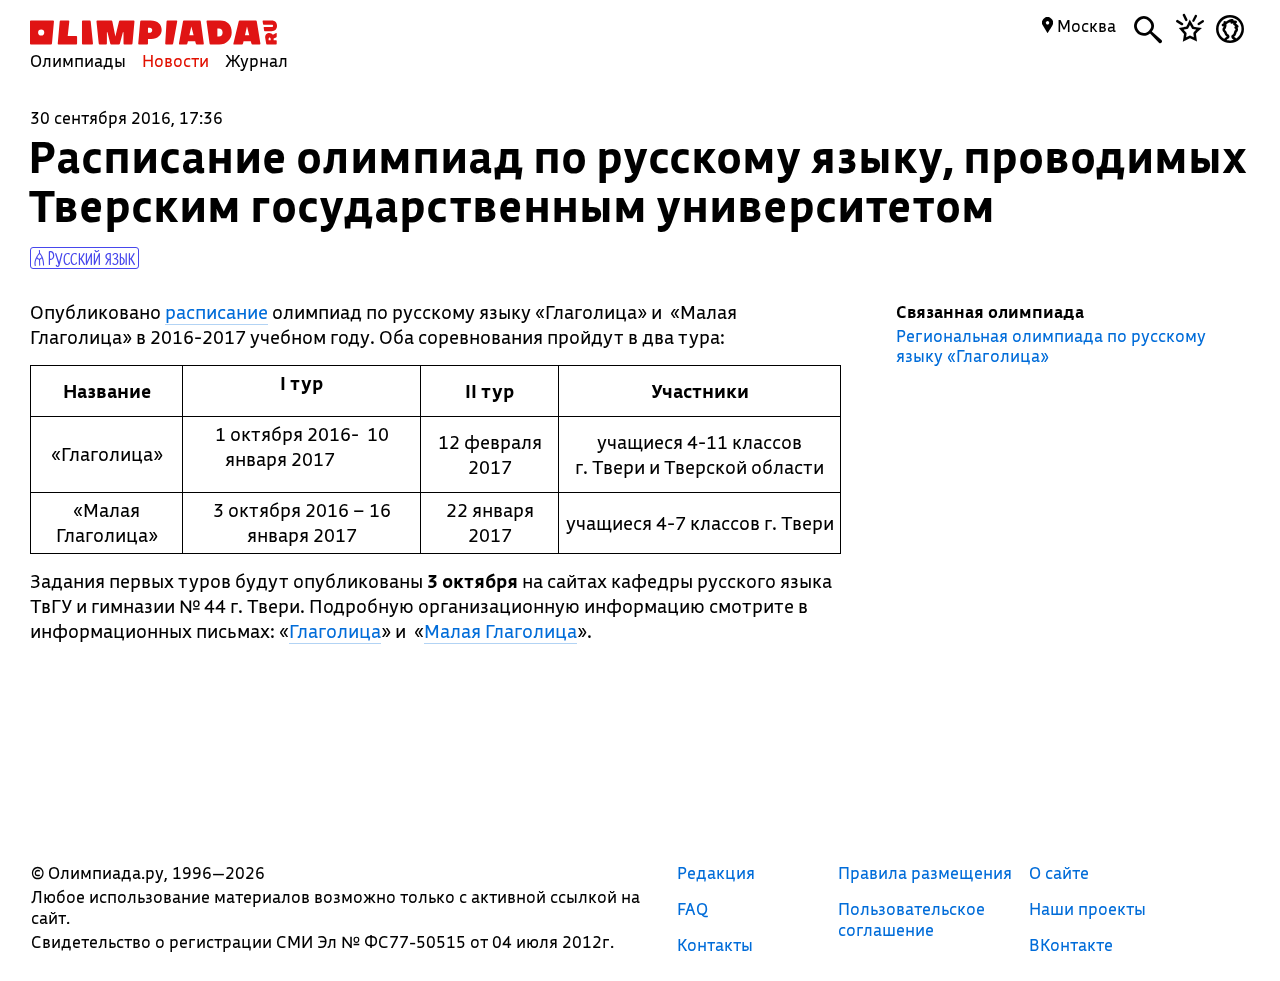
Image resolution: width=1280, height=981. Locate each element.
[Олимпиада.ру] (153, 32)
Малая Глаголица (500, 631)
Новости (175, 60)
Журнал (256, 60)
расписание (216, 312)
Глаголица (335, 631)
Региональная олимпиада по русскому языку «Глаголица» (1051, 346)
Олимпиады (78, 60)
